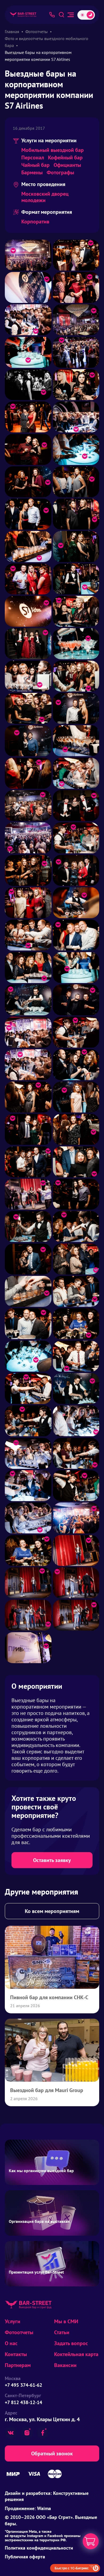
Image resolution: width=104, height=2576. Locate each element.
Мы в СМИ (66, 2321)
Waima (44, 2508)
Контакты (16, 2354)
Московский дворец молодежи (45, 197)
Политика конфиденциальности (39, 2548)
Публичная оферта (25, 2557)
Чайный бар (35, 165)
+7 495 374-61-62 (23, 2385)
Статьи (62, 2332)
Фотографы (60, 172)
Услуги (13, 2321)
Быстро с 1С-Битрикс (72, 2568)
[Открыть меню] (71, 15)
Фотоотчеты (19, 2332)
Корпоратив (35, 222)
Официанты (67, 165)
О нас (11, 2343)
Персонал (33, 157)
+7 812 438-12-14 (23, 2402)
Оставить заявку (52, 1860)
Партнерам (18, 2365)
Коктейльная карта (76, 2354)
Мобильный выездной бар (53, 150)
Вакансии (65, 2365)
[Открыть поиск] (61, 15)
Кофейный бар (65, 157)
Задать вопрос (71, 2343)
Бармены (32, 172)
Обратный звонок (52, 2453)
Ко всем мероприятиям (52, 1911)
